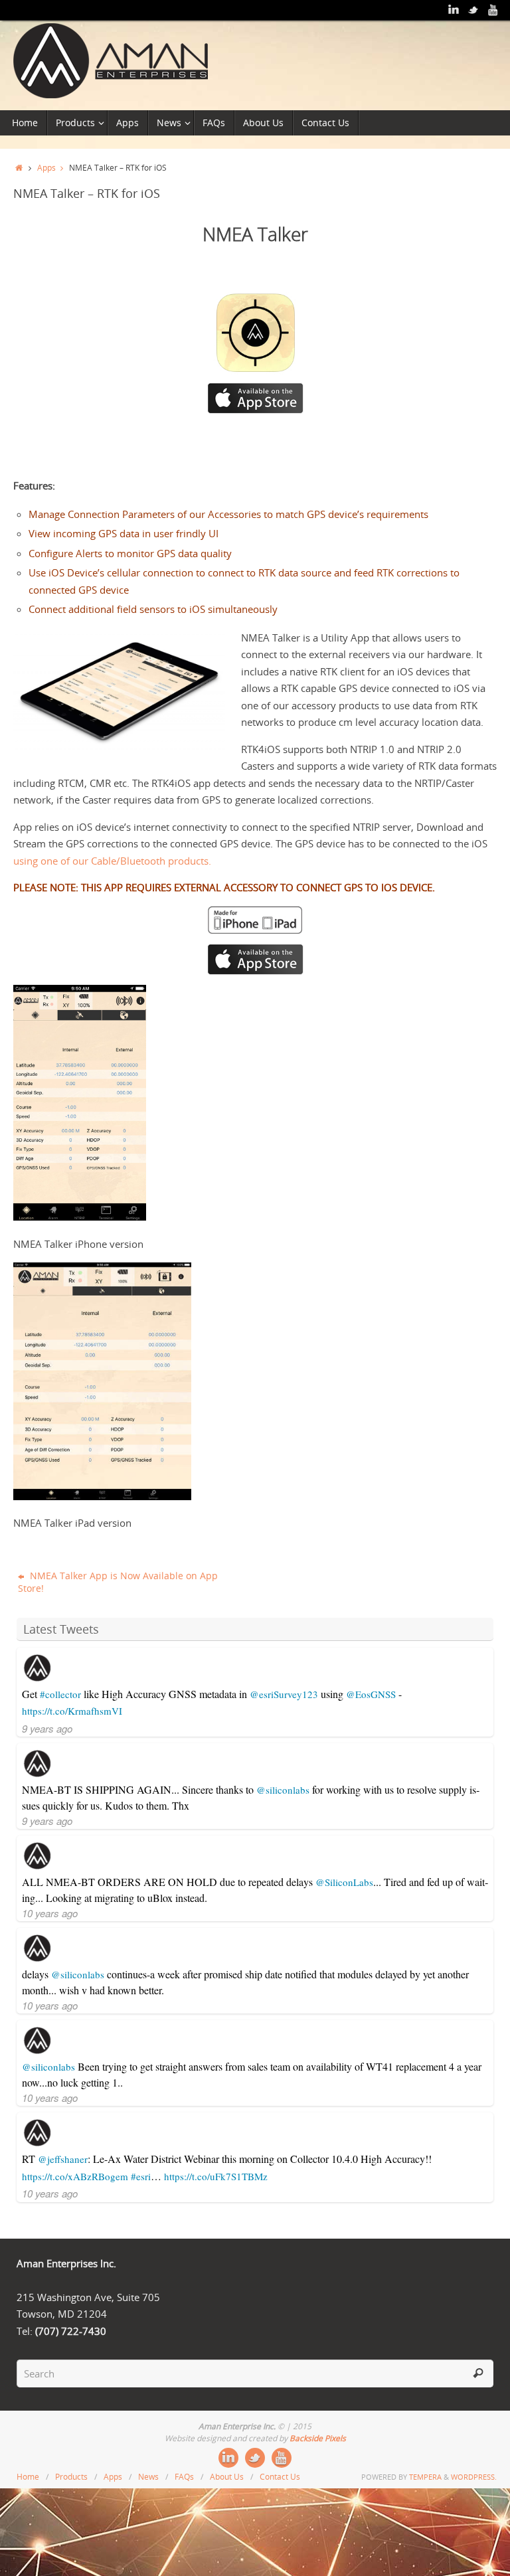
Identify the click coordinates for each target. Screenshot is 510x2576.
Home (28, 2477)
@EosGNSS (371, 1694)
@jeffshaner (63, 2159)
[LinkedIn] (454, 10)
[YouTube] (493, 10)
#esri (141, 2176)
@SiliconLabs (344, 1882)
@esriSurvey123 (284, 1694)
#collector (60, 1694)
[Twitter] (473, 10)
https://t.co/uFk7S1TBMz (216, 2176)
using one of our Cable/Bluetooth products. (112, 861)
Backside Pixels (318, 2438)
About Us (227, 2477)
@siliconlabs (283, 1790)
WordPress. (474, 2477)
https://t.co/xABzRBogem (75, 2176)
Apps (46, 167)
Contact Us (280, 2477)
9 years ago (47, 1728)
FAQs (184, 2477)
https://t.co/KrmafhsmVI (72, 1711)
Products (71, 2477)
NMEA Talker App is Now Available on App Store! (118, 1582)
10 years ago (50, 1913)
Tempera (425, 2477)
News (148, 2477)
